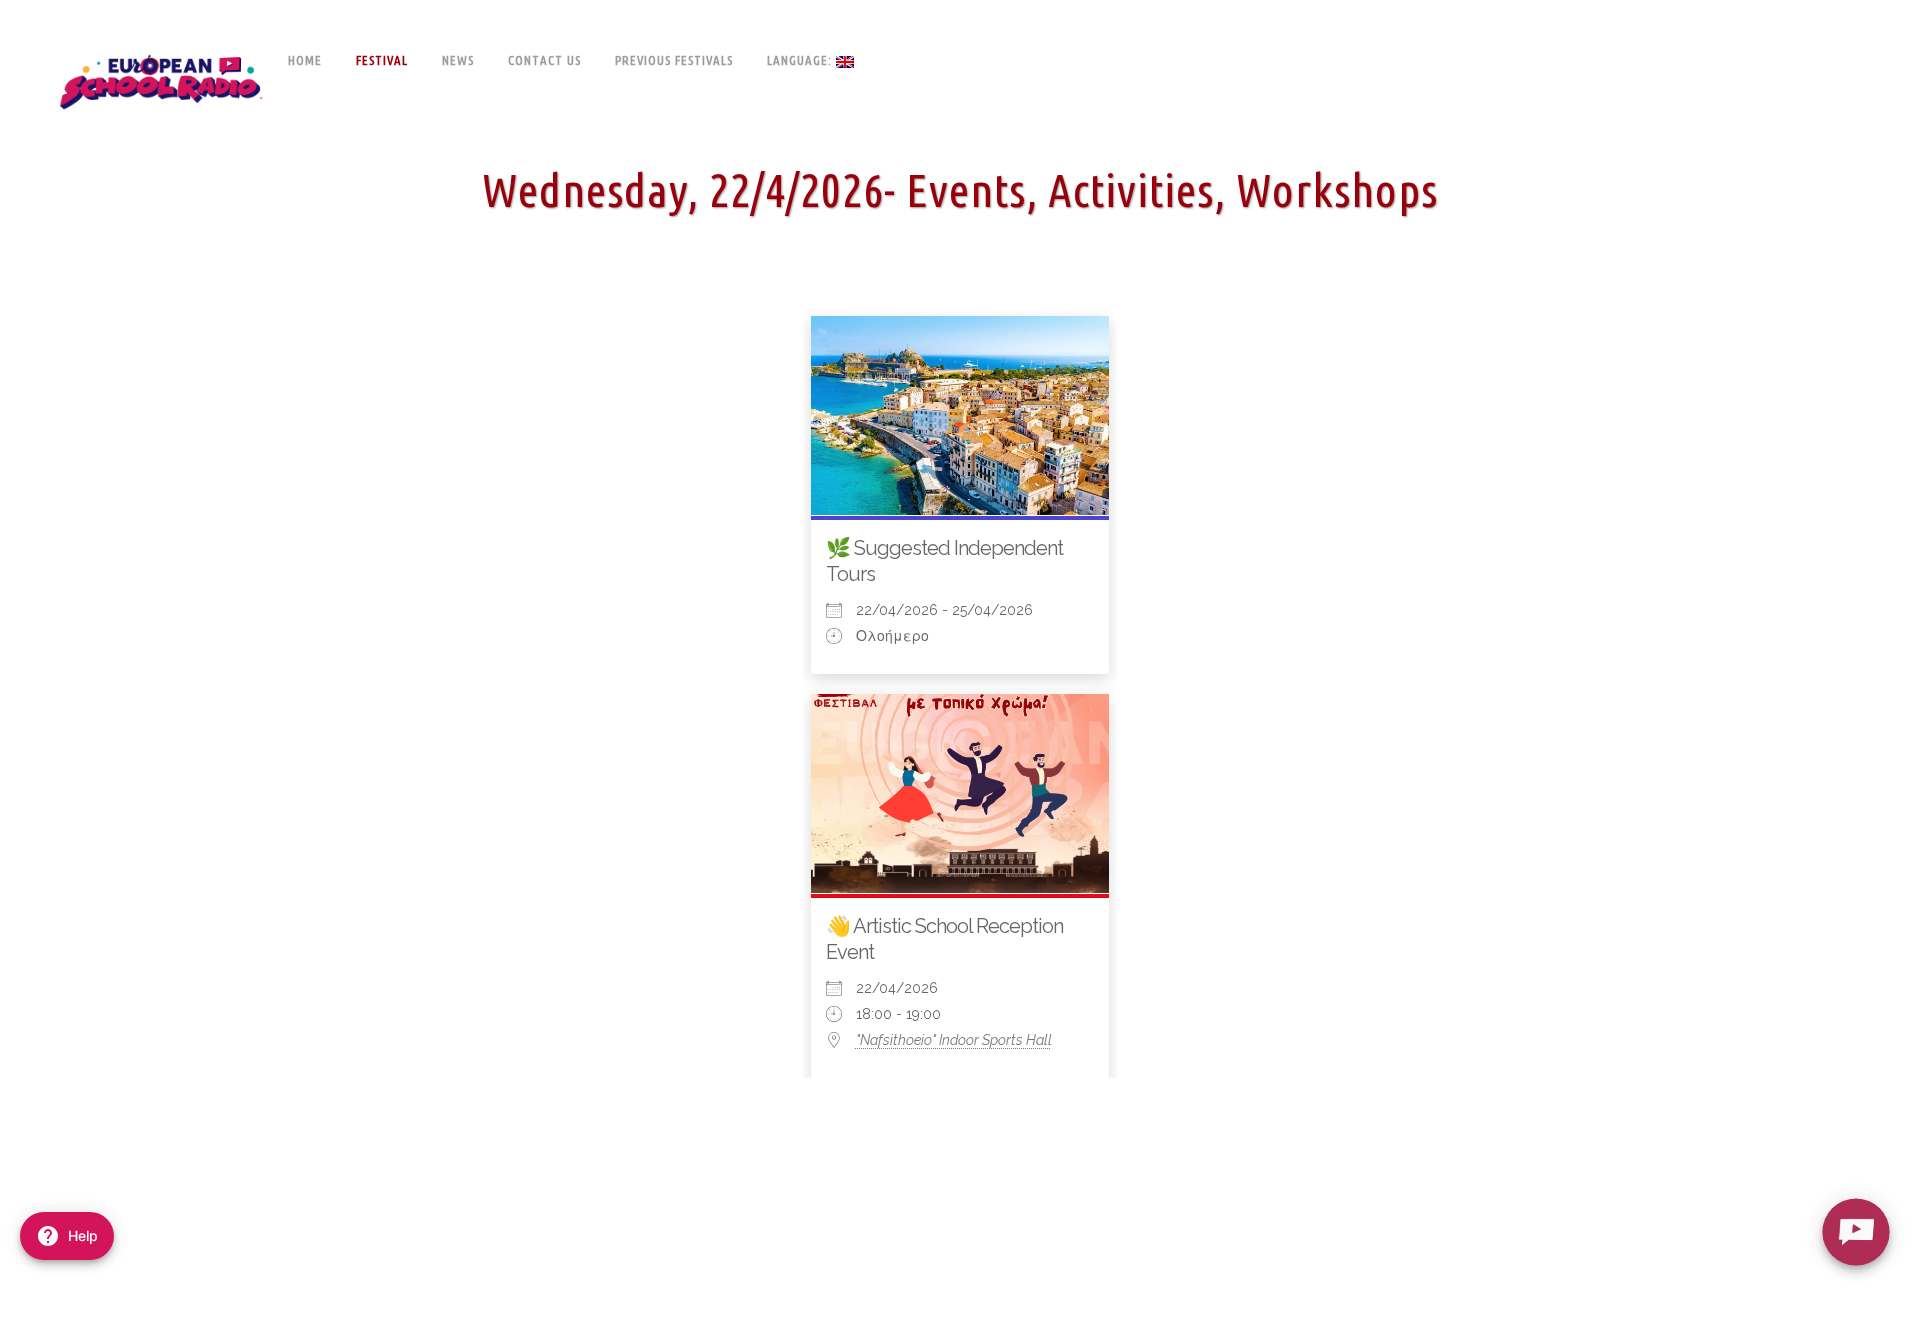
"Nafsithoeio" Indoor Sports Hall (954, 1040)
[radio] (1855, 1231)
